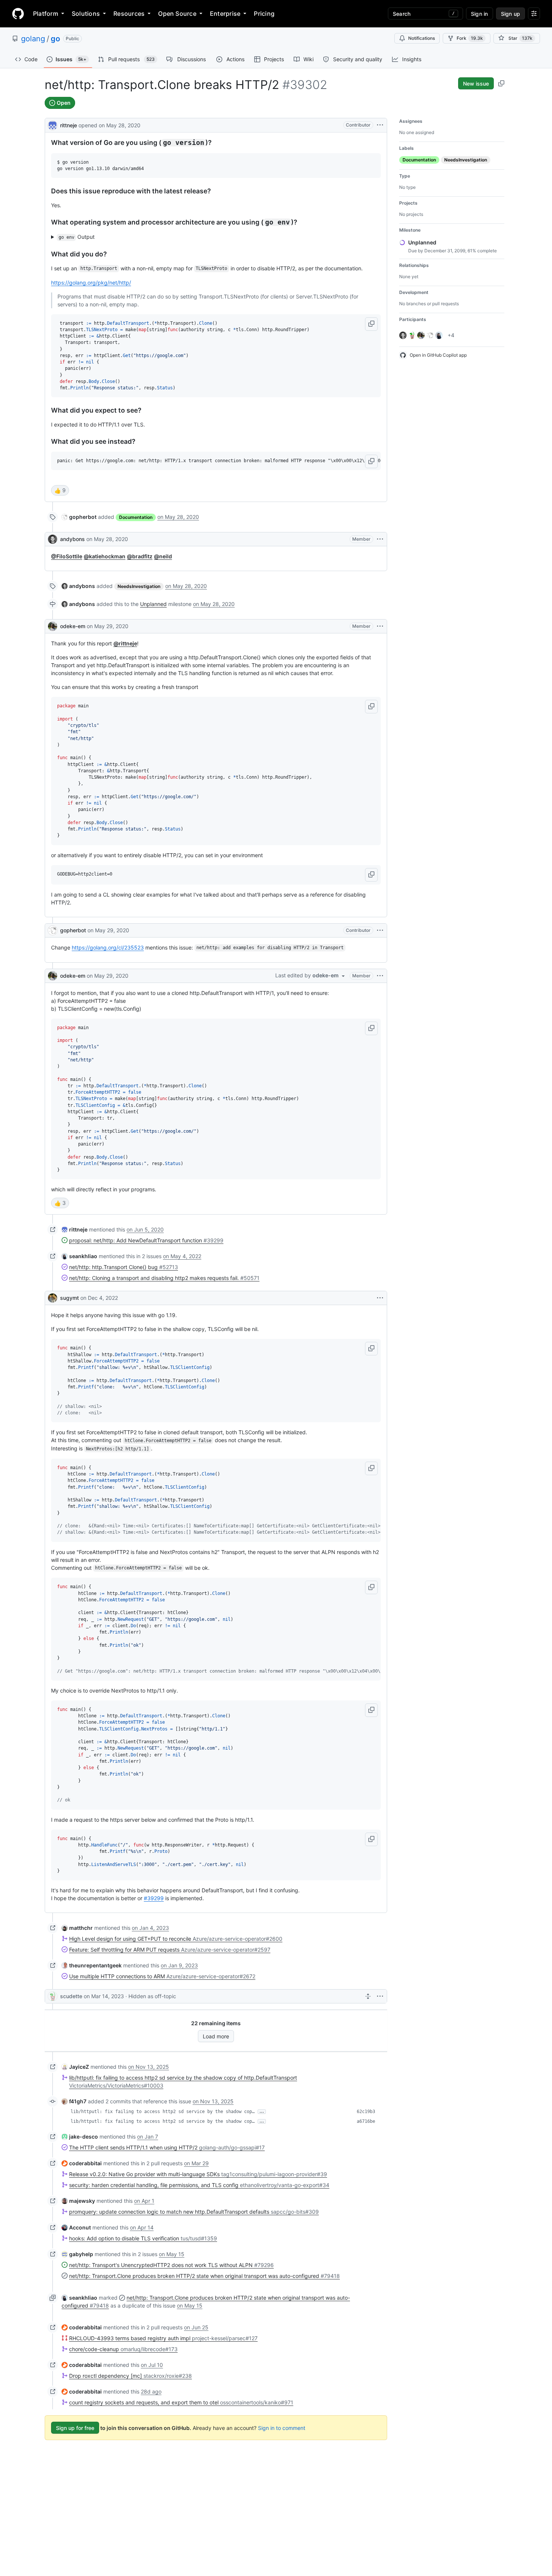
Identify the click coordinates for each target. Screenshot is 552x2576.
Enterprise (225, 14)
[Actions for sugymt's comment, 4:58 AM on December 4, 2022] (380, 1298)
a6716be (366, 2121)
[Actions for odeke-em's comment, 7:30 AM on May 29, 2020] (380, 976)
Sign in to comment (282, 2428)
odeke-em (73, 626)
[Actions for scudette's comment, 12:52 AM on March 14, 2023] (380, 1996)
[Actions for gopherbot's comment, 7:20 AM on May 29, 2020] (380, 930)
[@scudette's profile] (53, 1996)
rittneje (69, 125)
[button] (371, 324)
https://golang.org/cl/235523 (108, 947)
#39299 (154, 1898)
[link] (79, 517)
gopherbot (73, 930)
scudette (71, 1996)
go (55, 39)
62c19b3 (366, 2112)
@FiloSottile (67, 556)
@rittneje (125, 643)
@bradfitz (140, 556)
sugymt (69, 1298)
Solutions (86, 14)
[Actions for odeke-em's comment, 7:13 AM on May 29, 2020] (380, 626)
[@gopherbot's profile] (53, 930)
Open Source (177, 14)
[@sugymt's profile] (53, 1298)
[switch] (60, 490)
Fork (470, 38)
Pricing (264, 14)
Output (77, 237)
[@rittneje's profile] (53, 124)
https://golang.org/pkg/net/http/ (91, 283)
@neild (163, 556)
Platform (46, 14)
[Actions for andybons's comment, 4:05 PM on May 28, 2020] (380, 539)
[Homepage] (18, 14)
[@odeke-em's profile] (53, 626)
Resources (129, 14)
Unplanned (153, 604)
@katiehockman (105, 556)
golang (33, 39)
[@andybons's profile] (53, 539)
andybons (72, 539)
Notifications (422, 38)
